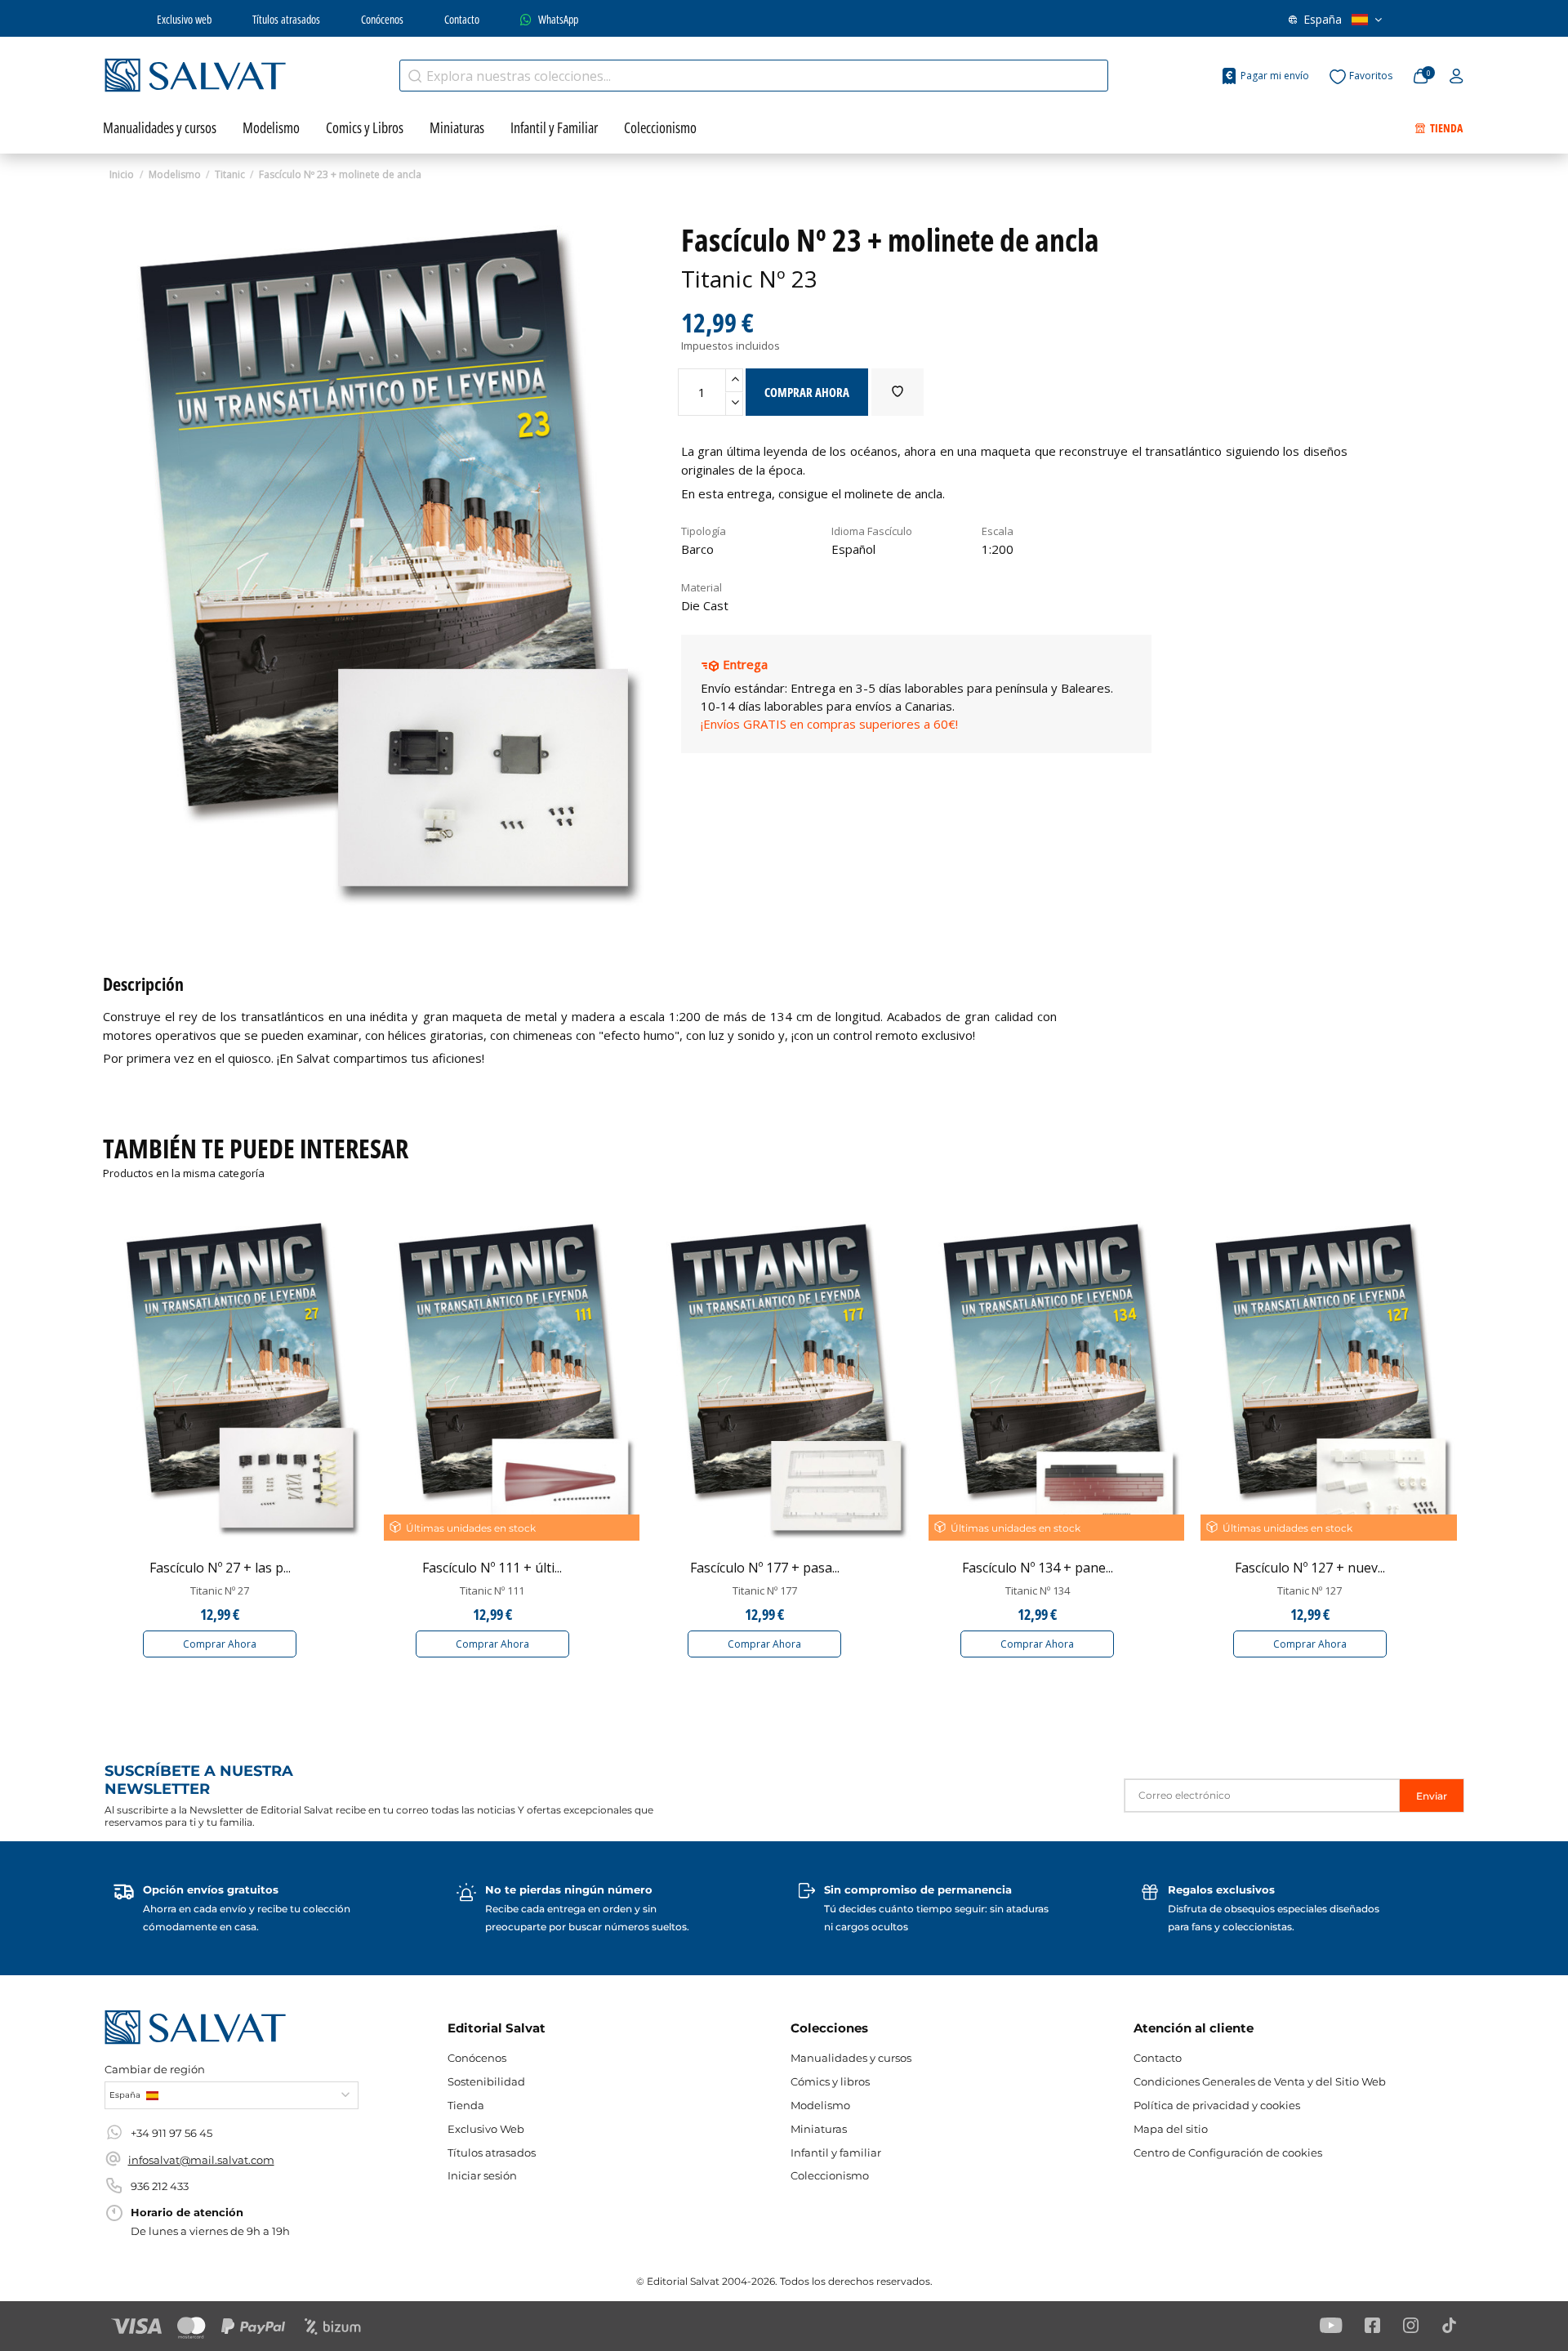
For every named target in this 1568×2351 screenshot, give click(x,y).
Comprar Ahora (220, 1644)
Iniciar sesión (482, 2175)
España (1323, 19)
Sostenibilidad (486, 2081)
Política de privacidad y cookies (1217, 2105)
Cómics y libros (830, 2081)
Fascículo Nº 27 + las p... (220, 1568)
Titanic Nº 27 (220, 1590)
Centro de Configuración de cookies (1228, 2152)
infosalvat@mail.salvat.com (201, 2160)
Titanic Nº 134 (1038, 1590)
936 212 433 (160, 2186)
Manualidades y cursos (851, 2058)
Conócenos (382, 19)
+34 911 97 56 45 (171, 2133)
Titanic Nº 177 (765, 1590)
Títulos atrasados (286, 19)
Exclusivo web (184, 19)
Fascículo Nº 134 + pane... (1038, 1568)
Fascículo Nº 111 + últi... (492, 1568)
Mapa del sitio (1171, 2129)
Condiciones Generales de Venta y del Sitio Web (1260, 2081)
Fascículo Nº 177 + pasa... (765, 1568)
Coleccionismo (830, 2175)
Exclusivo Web (486, 2129)
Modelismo (820, 2105)
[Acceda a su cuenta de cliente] (1457, 77)
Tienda (466, 2105)
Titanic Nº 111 (492, 1590)
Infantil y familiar (836, 2152)
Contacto (462, 19)
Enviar (1432, 1796)
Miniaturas (819, 2129)
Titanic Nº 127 (1310, 1590)
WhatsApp (558, 19)
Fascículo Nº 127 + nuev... (1310, 1568)
